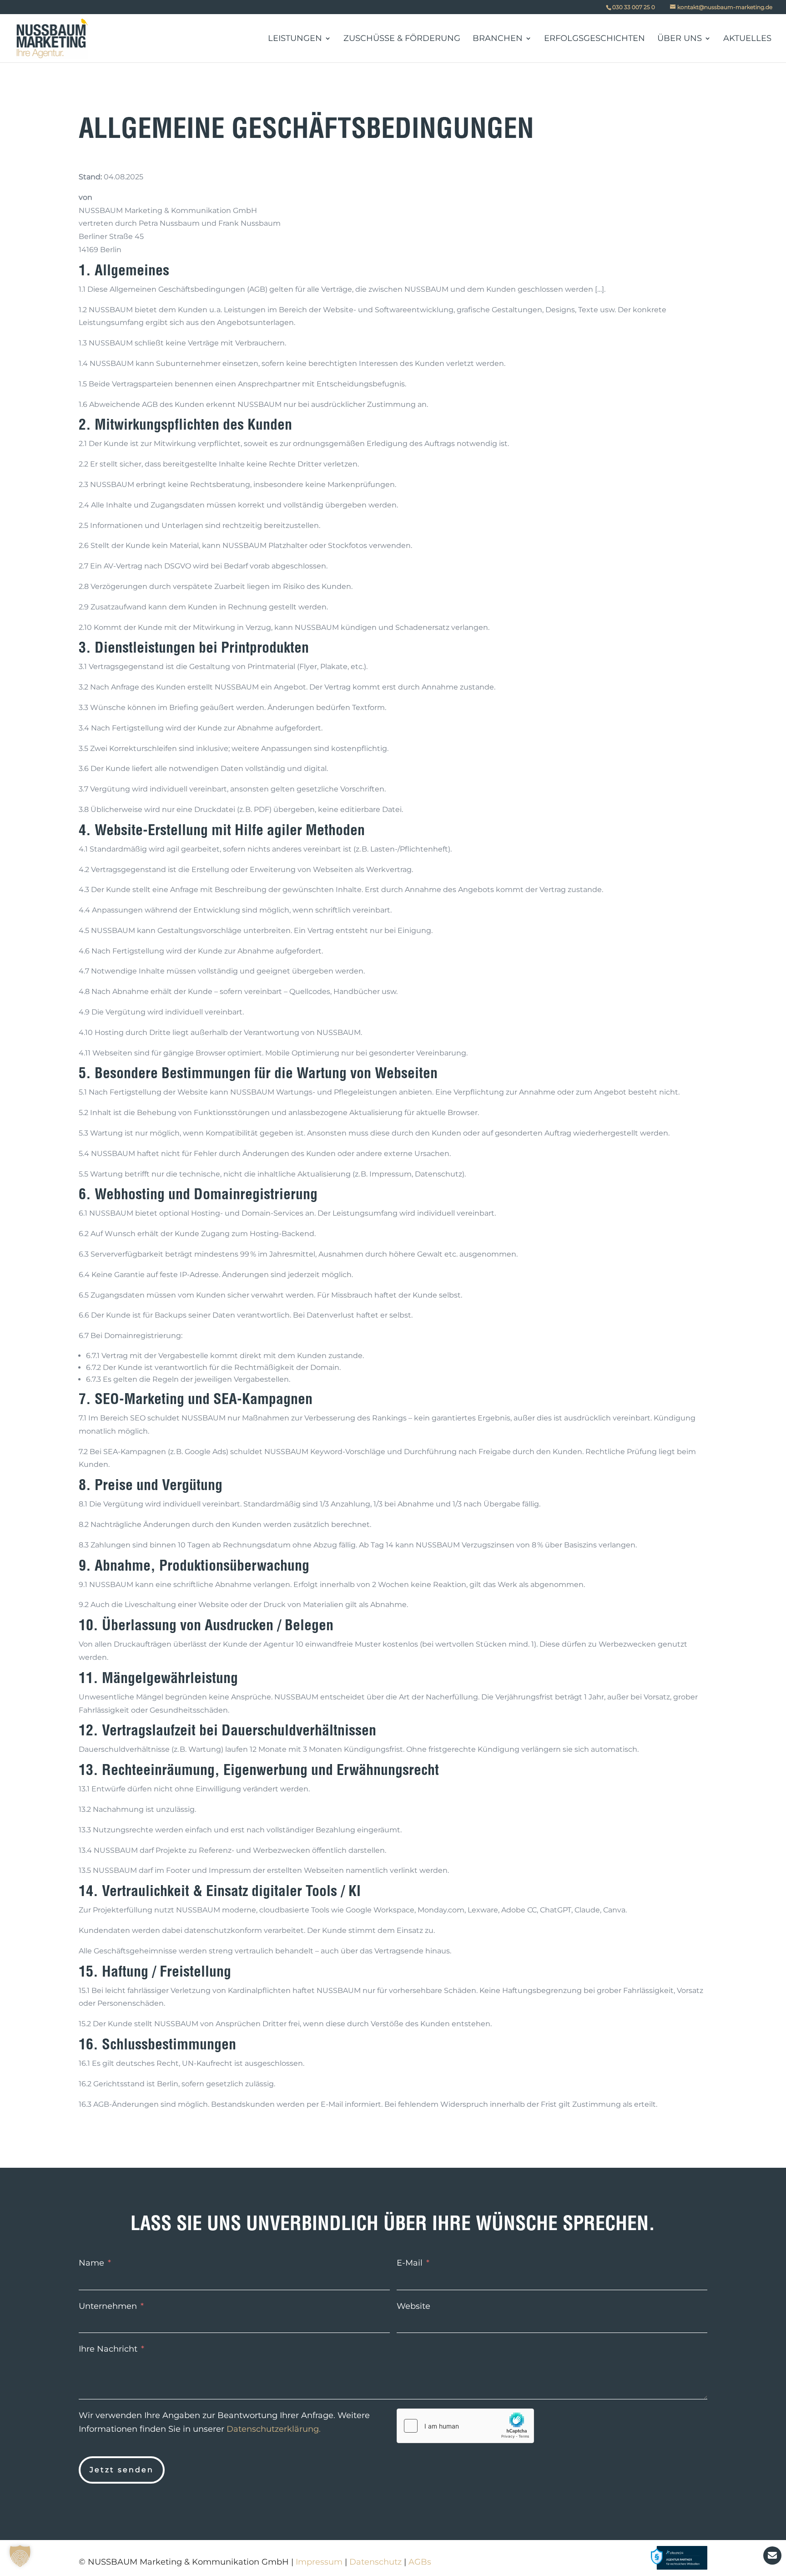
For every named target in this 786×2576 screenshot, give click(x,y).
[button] (20, 2556)
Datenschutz (375, 2562)
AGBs (420, 2562)
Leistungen (295, 39)
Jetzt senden (122, 2470)
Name (91, 2263)
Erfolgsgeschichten (595, 39)
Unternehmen (108, 2306)
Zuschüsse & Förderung (402, 39)
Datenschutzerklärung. (274, 2429)
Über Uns (680, 39)
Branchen (498, 39)
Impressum (319, 2562)
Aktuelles (747, 39)
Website (413, 2306)
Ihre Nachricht (108, 2349)
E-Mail (410, 2263)
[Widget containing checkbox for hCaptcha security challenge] (465, 2426)
